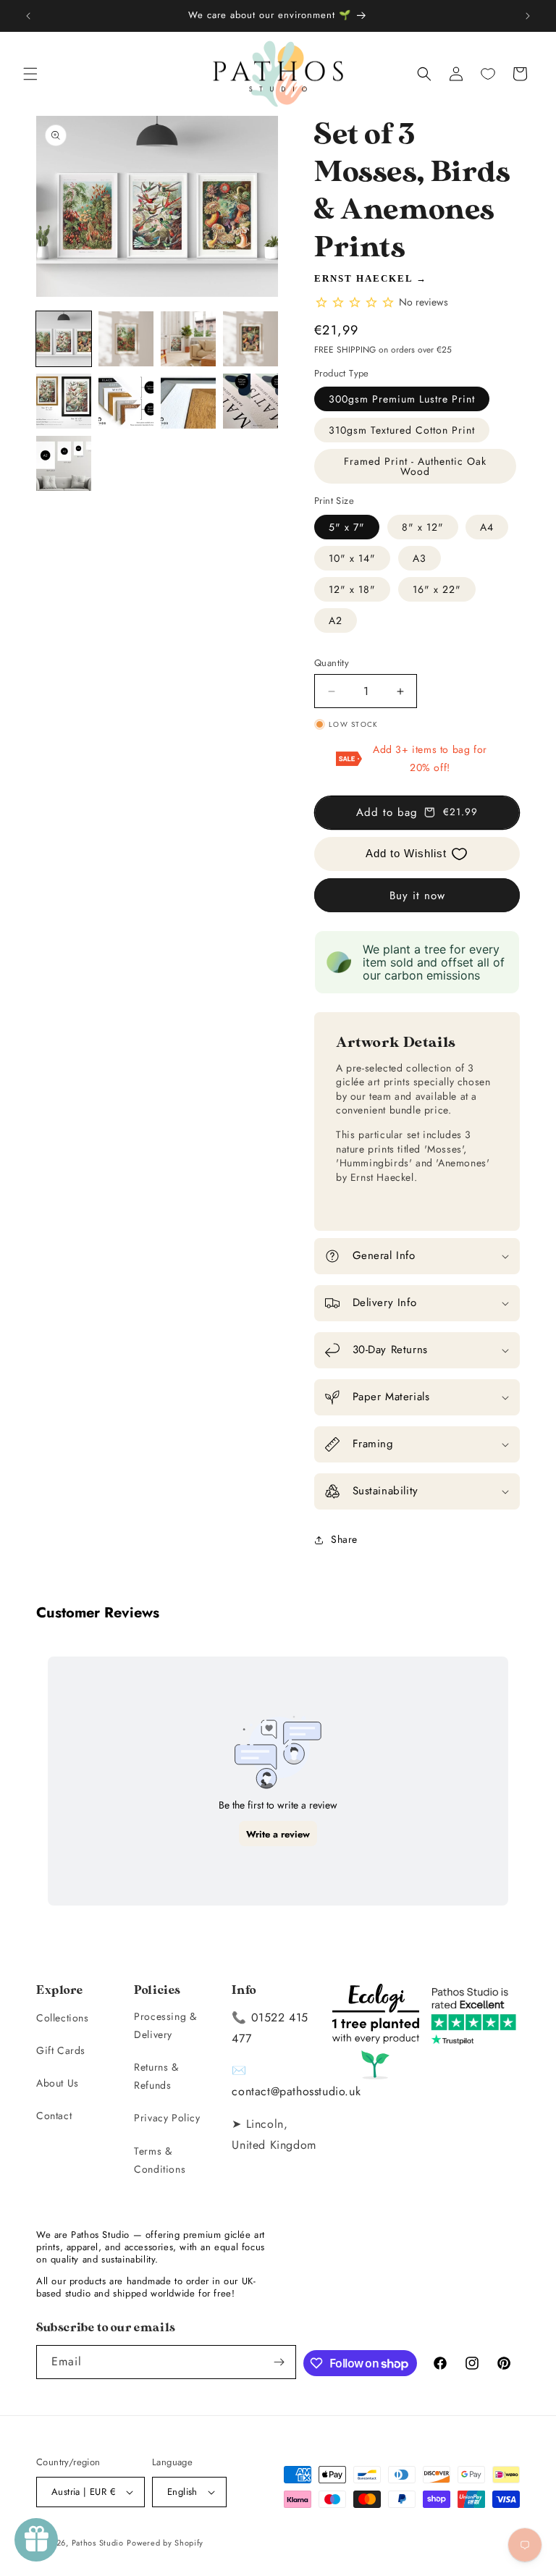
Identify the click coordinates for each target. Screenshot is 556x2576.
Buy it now (417, 896)
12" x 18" (352, 589)
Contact (54, 2116)
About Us (58, 2083)
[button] (30, 74)
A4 (487, 527)
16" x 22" (437, 589)
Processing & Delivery (165, 2025)
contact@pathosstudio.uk (296, 2091)
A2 (336, 620)
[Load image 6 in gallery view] (126, 401)
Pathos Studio (98, 2543)
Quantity (332, 663)
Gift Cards (61, 2050)
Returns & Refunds (156, 2076)
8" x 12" (423, 527)
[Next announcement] (528, 16)
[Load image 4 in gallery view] (250, 339)
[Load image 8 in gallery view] (250, 401)
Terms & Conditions (160, 2160)
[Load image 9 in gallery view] (64, 463)
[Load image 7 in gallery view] (188, 401)
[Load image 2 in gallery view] (126, 339)
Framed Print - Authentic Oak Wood (415, 466)
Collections (63, 2018)
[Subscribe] (279, 2362)
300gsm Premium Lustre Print (402, 399)
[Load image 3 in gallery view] (188, 339)
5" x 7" (347, 527)
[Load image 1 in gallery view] (64, 339)
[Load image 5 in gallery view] (64, 401)
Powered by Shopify (165, 2543)
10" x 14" (352, 558)
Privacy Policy (167, 2118)
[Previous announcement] (28, 16)
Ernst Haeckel (363, 278)
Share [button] (344, 1539)
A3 (420, 558)
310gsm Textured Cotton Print (402, 430)
